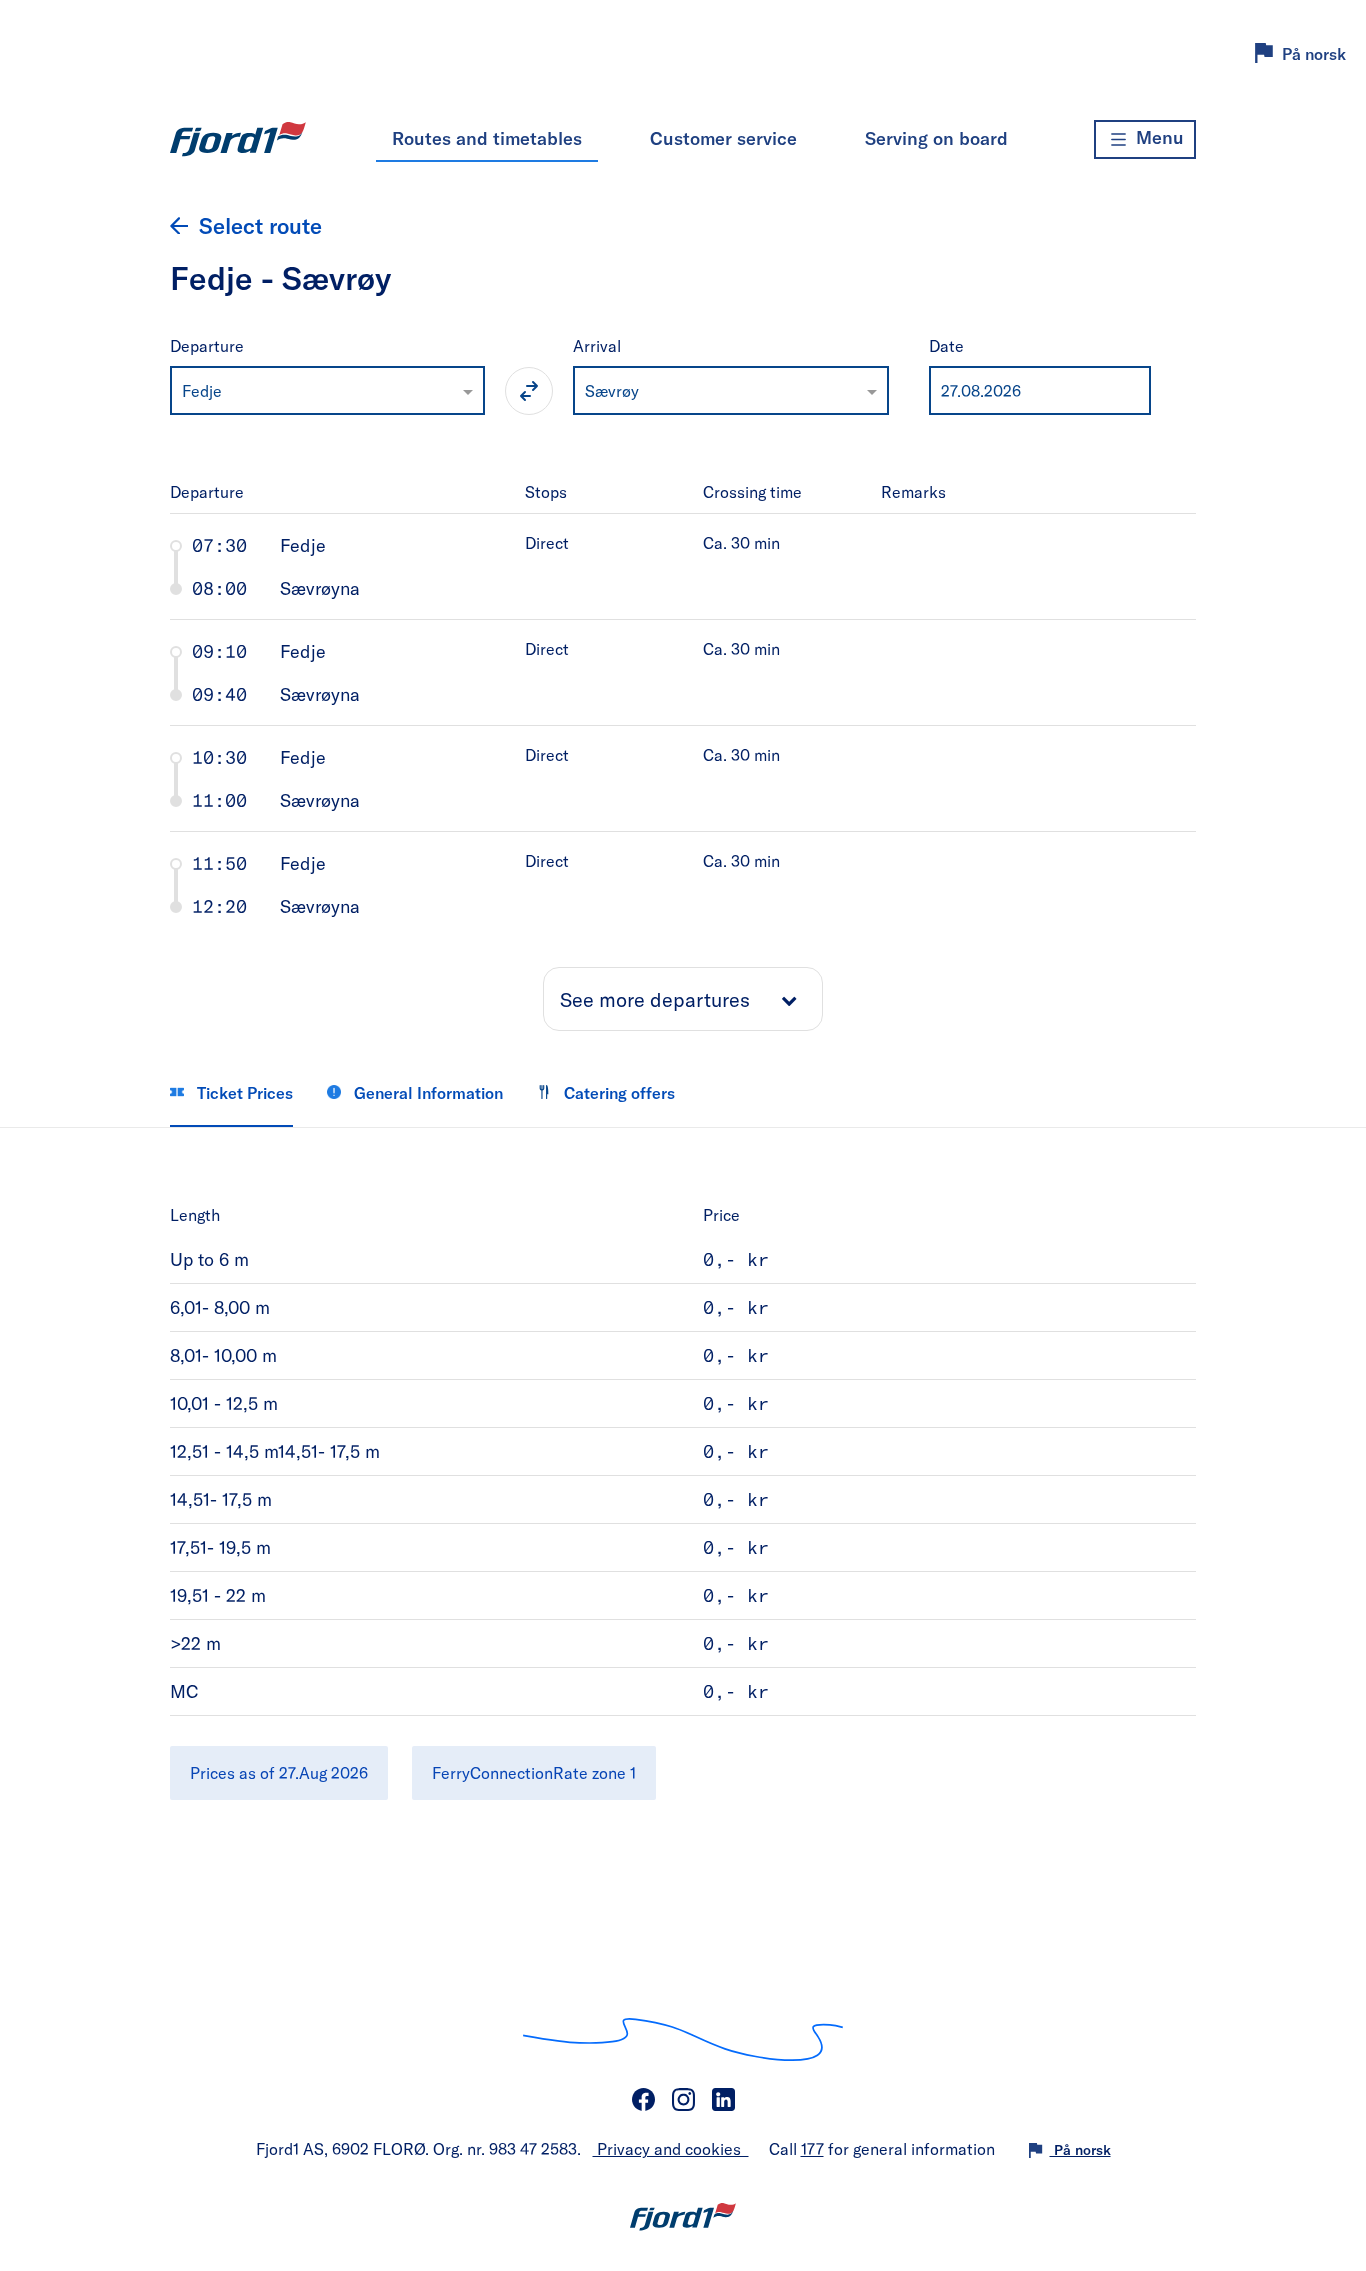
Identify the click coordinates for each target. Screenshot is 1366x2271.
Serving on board (936, 138)
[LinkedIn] (723, 2100)
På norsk (1314, 53)
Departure (207, 345)
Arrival (597, 345)
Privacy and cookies (671, 2148)
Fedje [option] (202, 390)
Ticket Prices (243, 1092)
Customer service (723, 138)
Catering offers (617, 1092)
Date (946, 345)
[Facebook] (643, 2100)
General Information (426, 1092)
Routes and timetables (487, 138)
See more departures (655, 999)
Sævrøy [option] (612, 390)
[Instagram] (683, 2100)
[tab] (683, 566)
